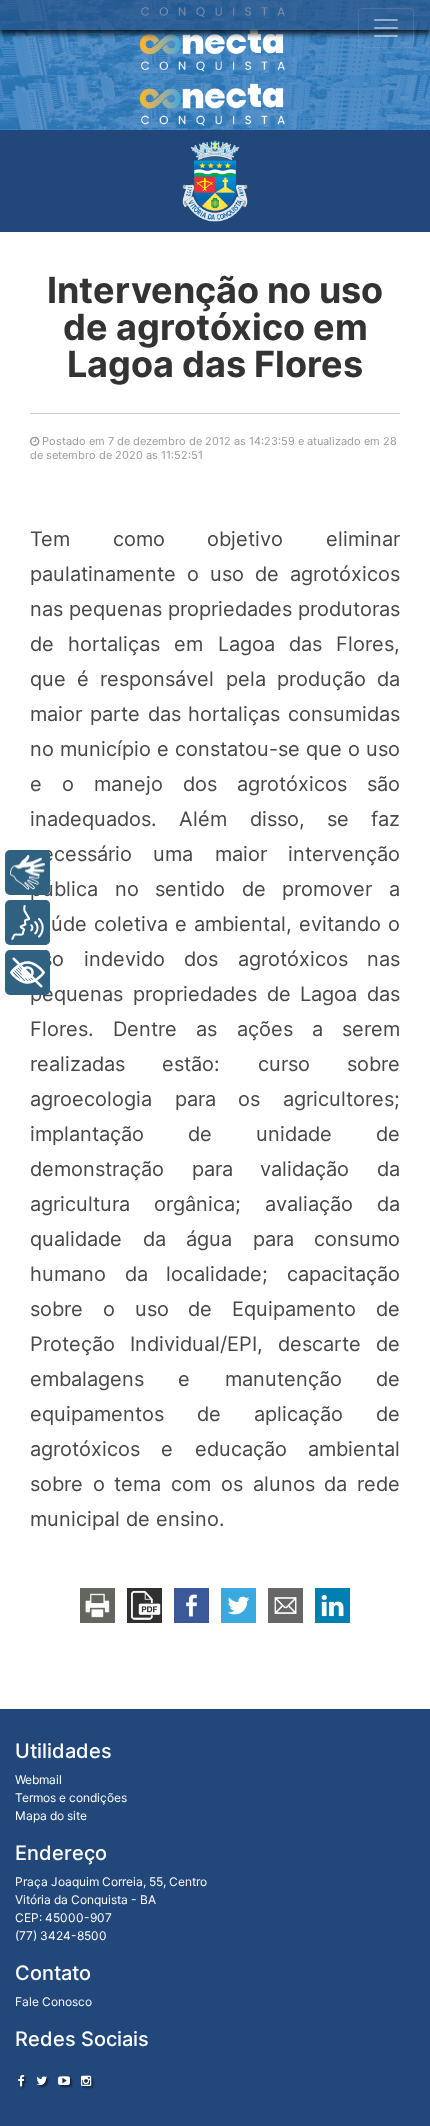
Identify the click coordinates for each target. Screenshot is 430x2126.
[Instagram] (86, 2080)
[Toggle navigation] (386, 28)
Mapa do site (51, 1815)
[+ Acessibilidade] (27, 972)
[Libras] (27, 872)
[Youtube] (64, 2080)
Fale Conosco (53, 2001)
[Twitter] (41, 2080)
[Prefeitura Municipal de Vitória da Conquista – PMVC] (215, 181)
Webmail (38, 1779)
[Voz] (27, 922)
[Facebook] (21, 2080)
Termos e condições (71, 1797)
